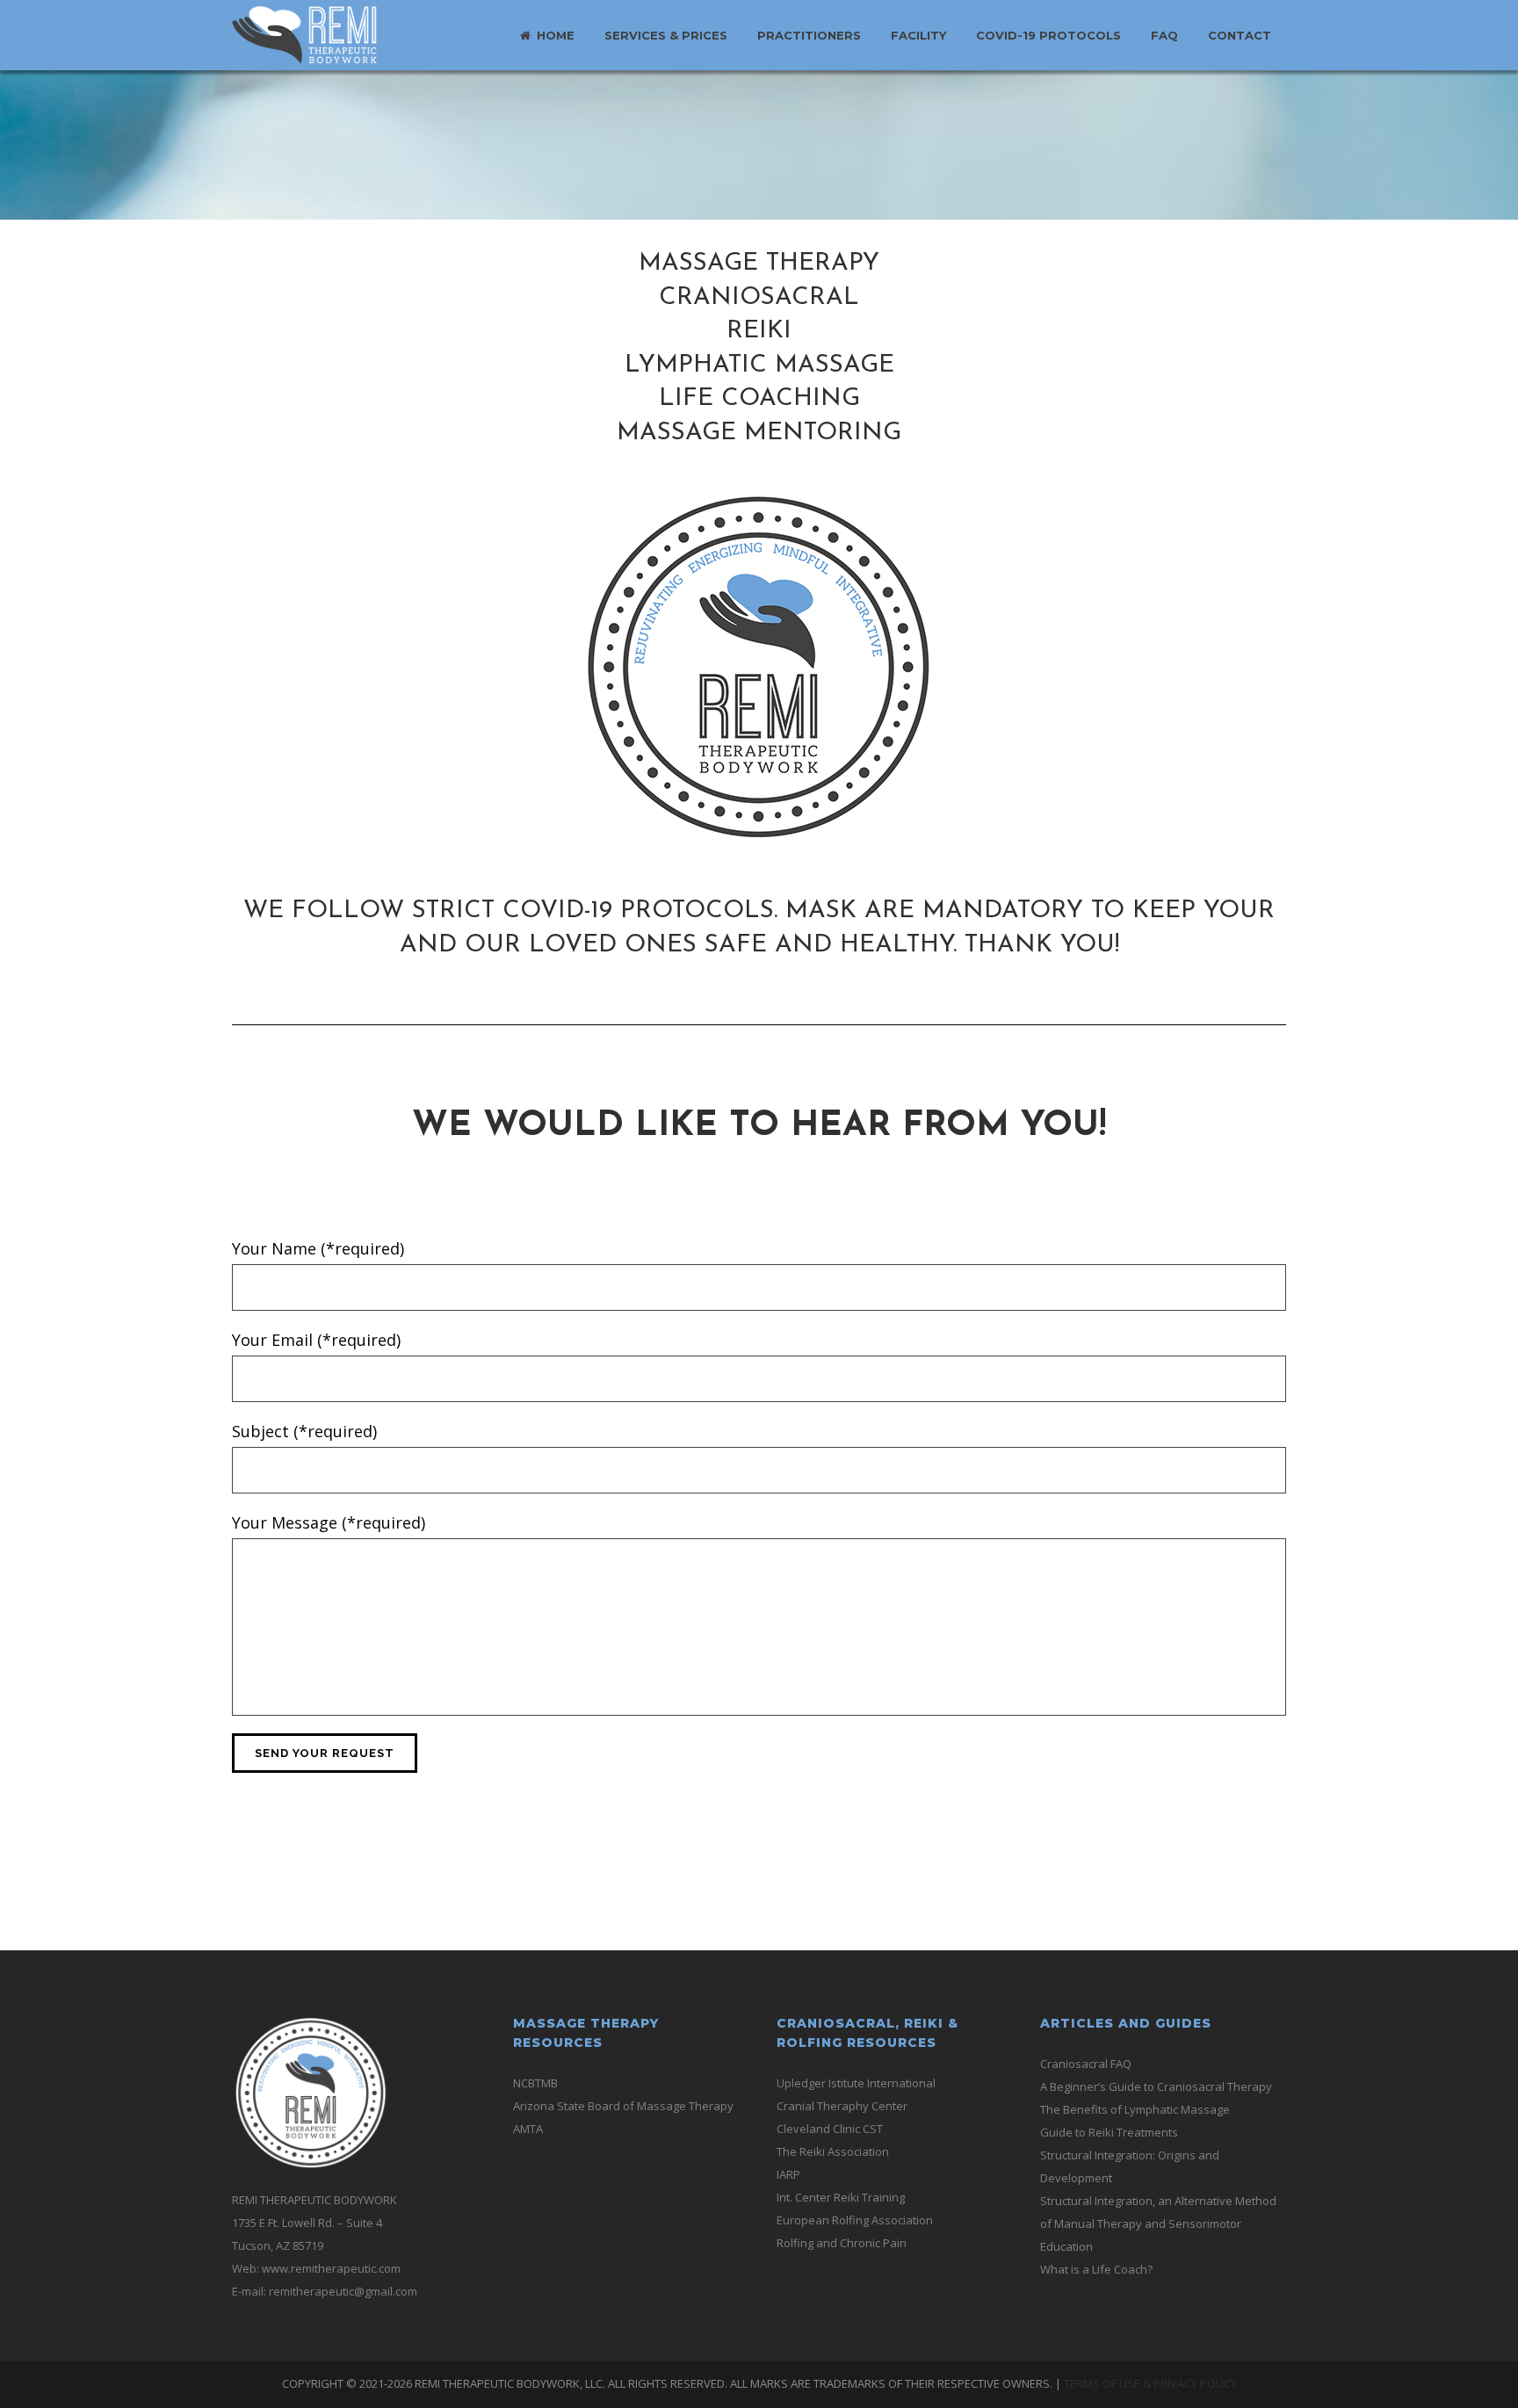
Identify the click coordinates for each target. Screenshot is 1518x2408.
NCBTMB (535, 2083)
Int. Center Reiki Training (841, 2197)
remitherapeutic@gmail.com (343, 2291)
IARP (788, 2174)
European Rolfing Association (855, 2220)
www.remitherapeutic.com (331, 2268)
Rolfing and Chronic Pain (842, 2243)
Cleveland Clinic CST (830, 2129)
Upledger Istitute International (856, 2083)
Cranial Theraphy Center (842, 2106)
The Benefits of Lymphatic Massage (1135, 2109)
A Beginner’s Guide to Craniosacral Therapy (1156, 2086)
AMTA (528, 2129)
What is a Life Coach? (1096, 2269)
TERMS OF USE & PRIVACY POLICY (1150, 2383)
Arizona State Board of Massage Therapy (623, 2106)
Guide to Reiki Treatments (1109, 2132)
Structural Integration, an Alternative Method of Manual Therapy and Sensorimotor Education (1158, 2224)
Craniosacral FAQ (1086, 2064)
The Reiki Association (833, 2151)
